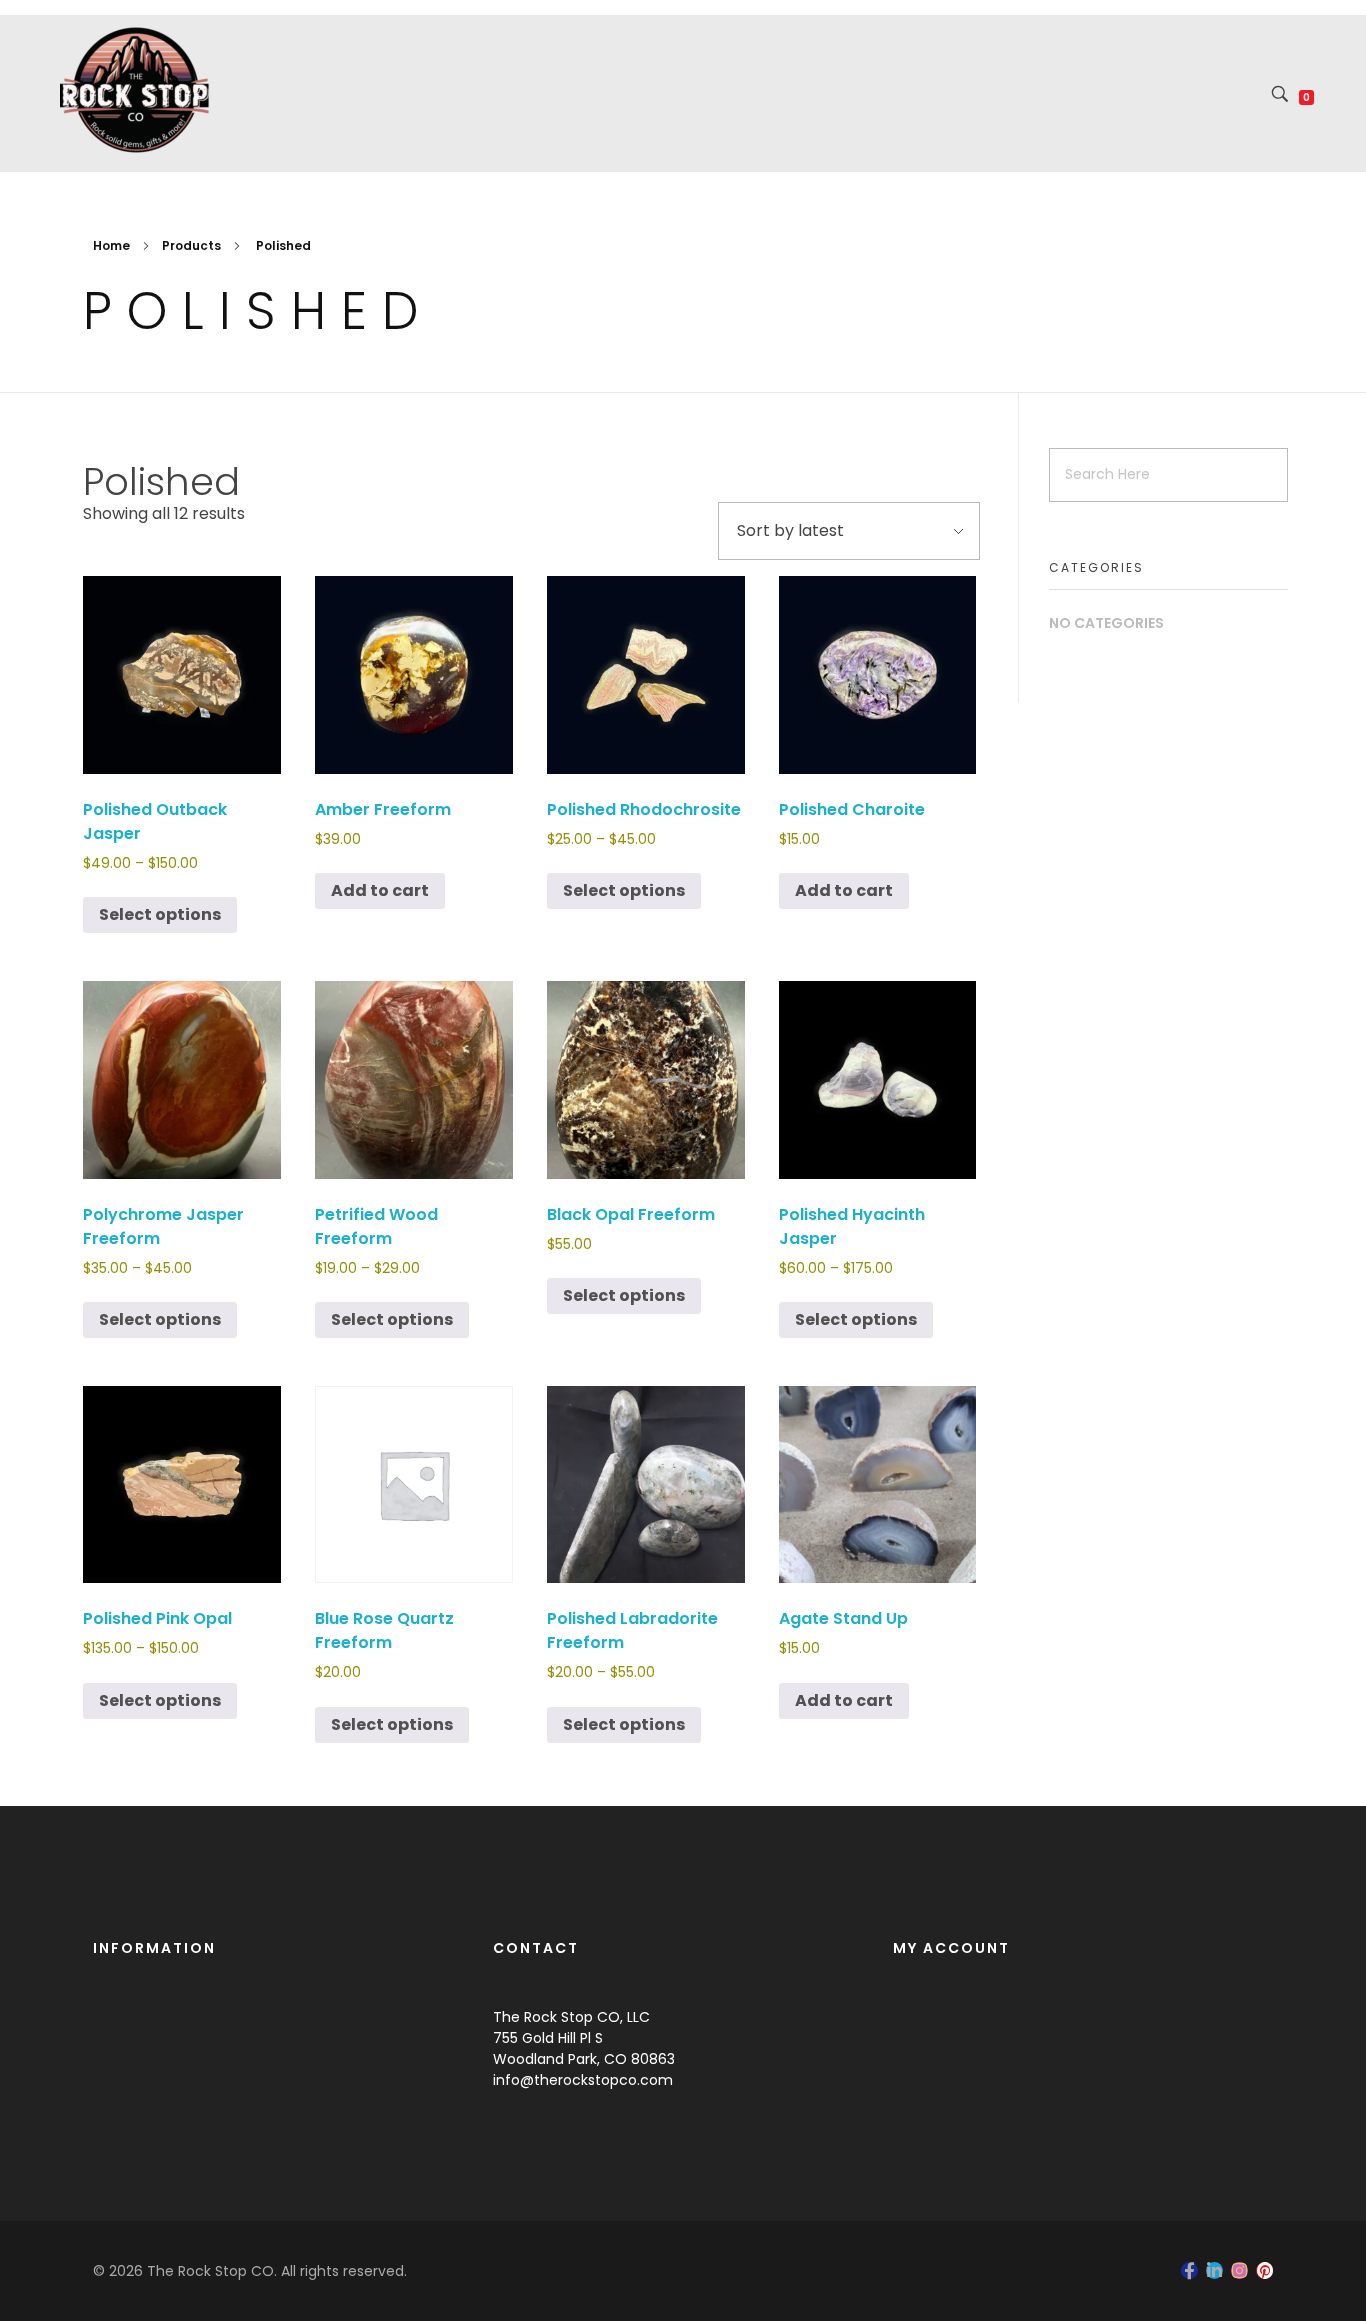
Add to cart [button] (380, 890)
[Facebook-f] (1189, 2270)
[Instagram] (1239, 2270)
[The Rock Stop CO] (135, 90)
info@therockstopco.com (583, 2080)
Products (191, 245)
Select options (160, 914)
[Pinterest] (1264, 2270)
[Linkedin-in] (1214, 2270)
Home (111, 245)
